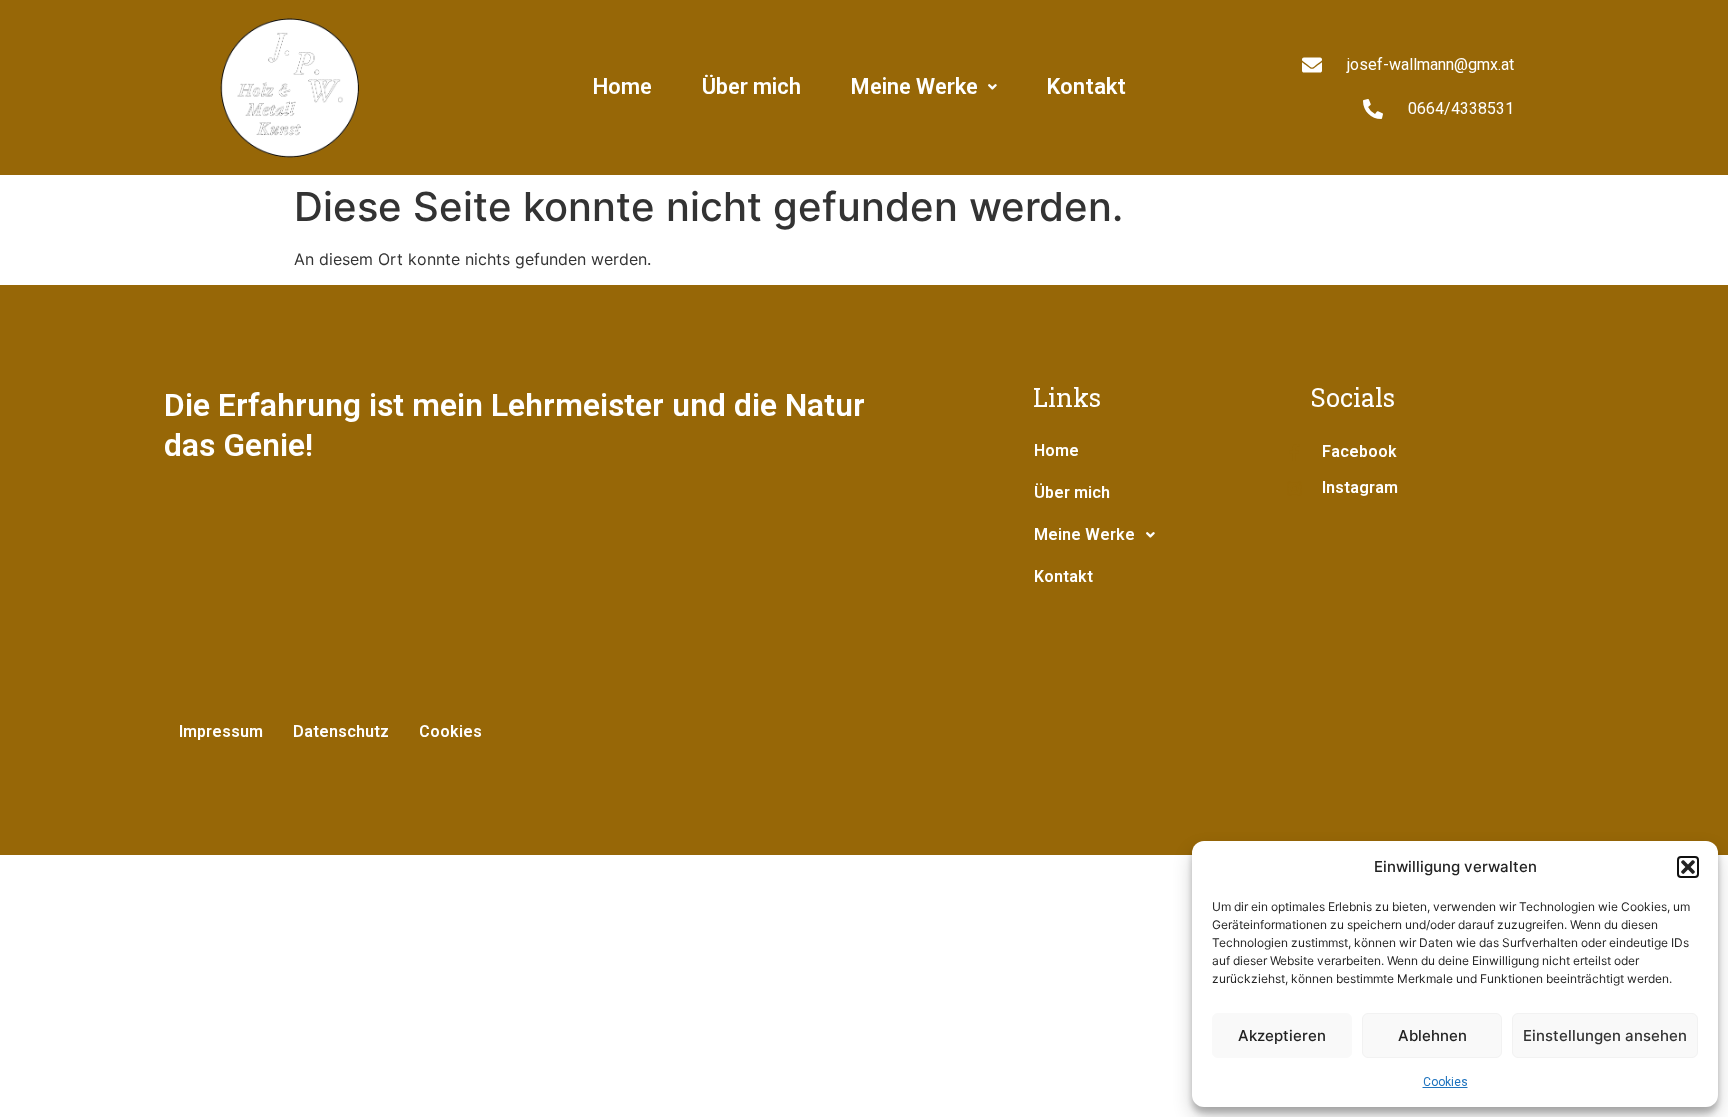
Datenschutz (341, 731)
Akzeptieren (1282, 1035)
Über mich (751, 86)
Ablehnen (1432, 1035)
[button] (1688, 867)
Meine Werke (914, 86)
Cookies (1445, 1082)
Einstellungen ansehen (1605, 1035)
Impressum (221, 731)
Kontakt (1086, 86)
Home (622, 86)
